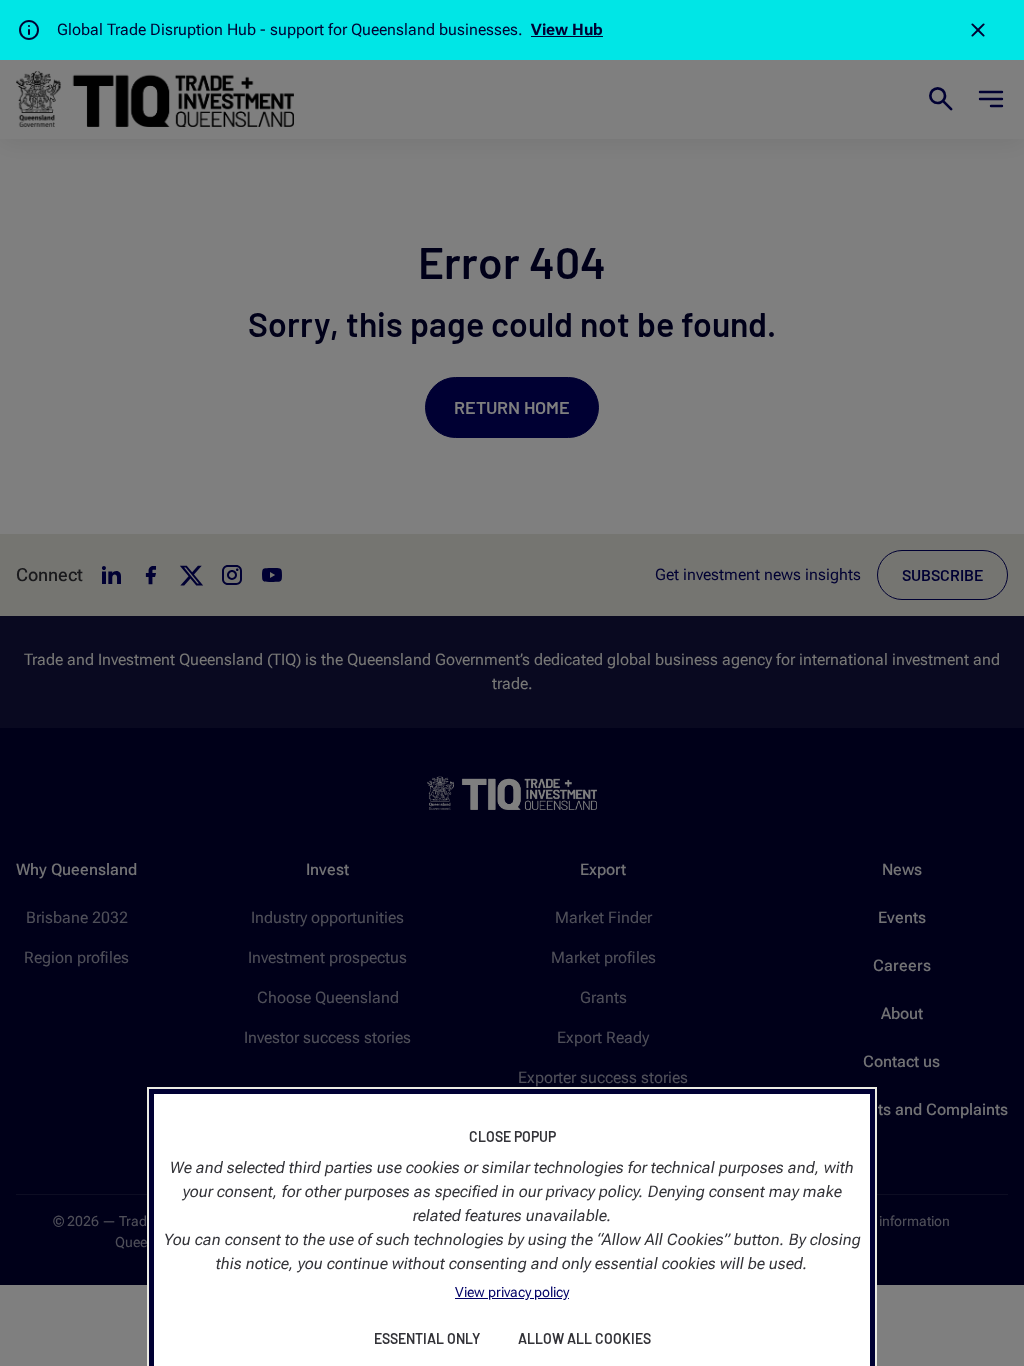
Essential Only (427, 1338)
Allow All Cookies (584, 1338)
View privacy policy (512, 1292)
